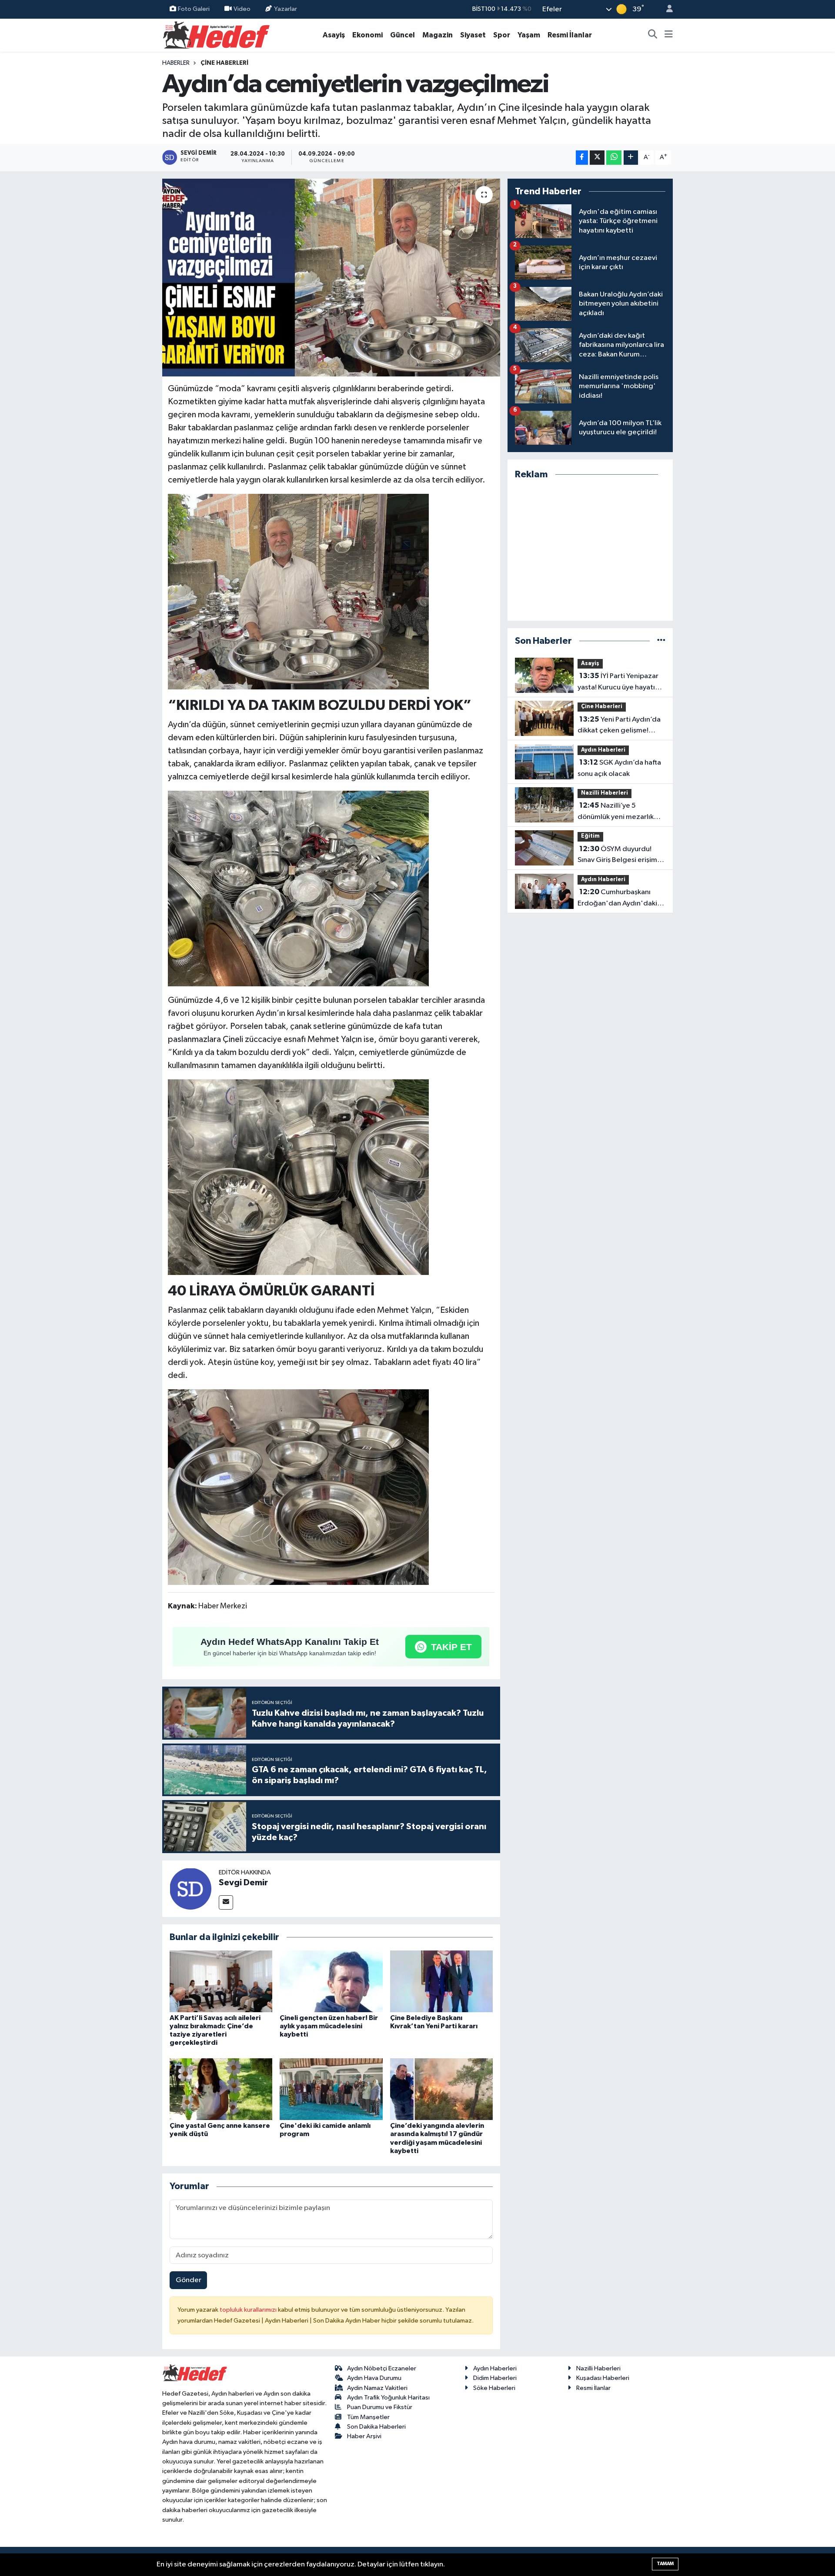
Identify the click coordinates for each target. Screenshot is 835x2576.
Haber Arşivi (364, 2436)
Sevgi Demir (243, 1883)
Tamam (665, 2564)
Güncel (402, 35)
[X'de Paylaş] (597, 158)
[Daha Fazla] (631, 158)
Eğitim (590, 836)
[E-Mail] (226, 1902)
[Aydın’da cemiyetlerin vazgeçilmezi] (331, 278)
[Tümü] (661, 641)
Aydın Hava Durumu (374, 2378)
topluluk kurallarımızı (249, 2310)
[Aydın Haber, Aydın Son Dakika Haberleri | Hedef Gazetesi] (216, 35)
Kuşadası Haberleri (603, 2378)
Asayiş (334, 35)
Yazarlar (286, 9)
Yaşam (529, 35)
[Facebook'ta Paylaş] (582, 158)
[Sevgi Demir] (190, 1889)
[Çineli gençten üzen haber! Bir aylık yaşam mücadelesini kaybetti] (331, 1981)
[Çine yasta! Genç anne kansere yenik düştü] (221, 2089)
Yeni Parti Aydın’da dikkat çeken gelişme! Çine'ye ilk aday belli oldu (619, 726)
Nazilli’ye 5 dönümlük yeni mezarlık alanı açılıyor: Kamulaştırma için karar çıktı (621, 812)
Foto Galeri (194, 9)
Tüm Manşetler (368, 2417)
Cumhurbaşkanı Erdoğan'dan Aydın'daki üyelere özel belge (617, 899)
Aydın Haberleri (603, 750)
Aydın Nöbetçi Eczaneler (382, 2368)
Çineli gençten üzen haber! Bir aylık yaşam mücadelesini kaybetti (329, 2026)
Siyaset (473, 35)
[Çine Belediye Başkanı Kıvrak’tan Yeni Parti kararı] (441, 1981)
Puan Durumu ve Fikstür (380, 2407)
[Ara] (653, 35)
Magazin (438, 35)
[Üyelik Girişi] (666, 9)
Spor (502, 35)
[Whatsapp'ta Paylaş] (614, 158)
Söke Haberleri (494, 2388)
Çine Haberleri (224, 63)
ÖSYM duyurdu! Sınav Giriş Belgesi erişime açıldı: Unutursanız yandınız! (620, 855)
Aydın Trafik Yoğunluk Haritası (388, 2398)
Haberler (176, 63)
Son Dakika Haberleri (376, 2427)
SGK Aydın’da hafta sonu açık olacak (619, 768)
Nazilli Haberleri (605, 793)
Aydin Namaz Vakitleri (377, 2388)
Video (242, 9)
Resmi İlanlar (570, 35)
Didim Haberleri (495, 2378)
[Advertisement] (590, 551)
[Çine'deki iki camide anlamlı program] (331, 2089)
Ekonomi (367, 35)
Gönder (189, 2280)
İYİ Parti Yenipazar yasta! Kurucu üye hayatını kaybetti (619, 682)
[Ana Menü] (669, 35)
